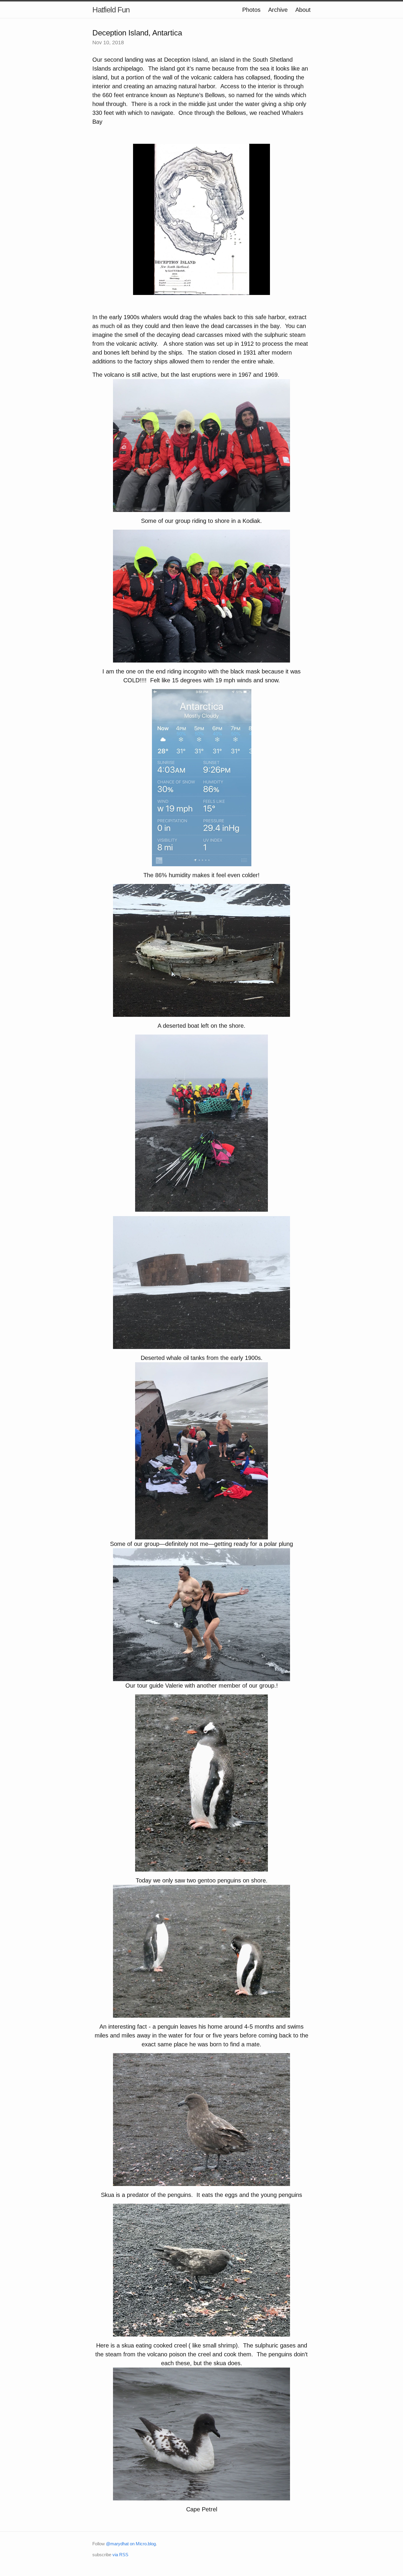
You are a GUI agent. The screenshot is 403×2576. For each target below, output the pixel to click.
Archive (278, 10)
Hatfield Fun (111, 10)
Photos (251, 10)
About (303, 10)
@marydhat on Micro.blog (131, 2544)
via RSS (120, 2555)
